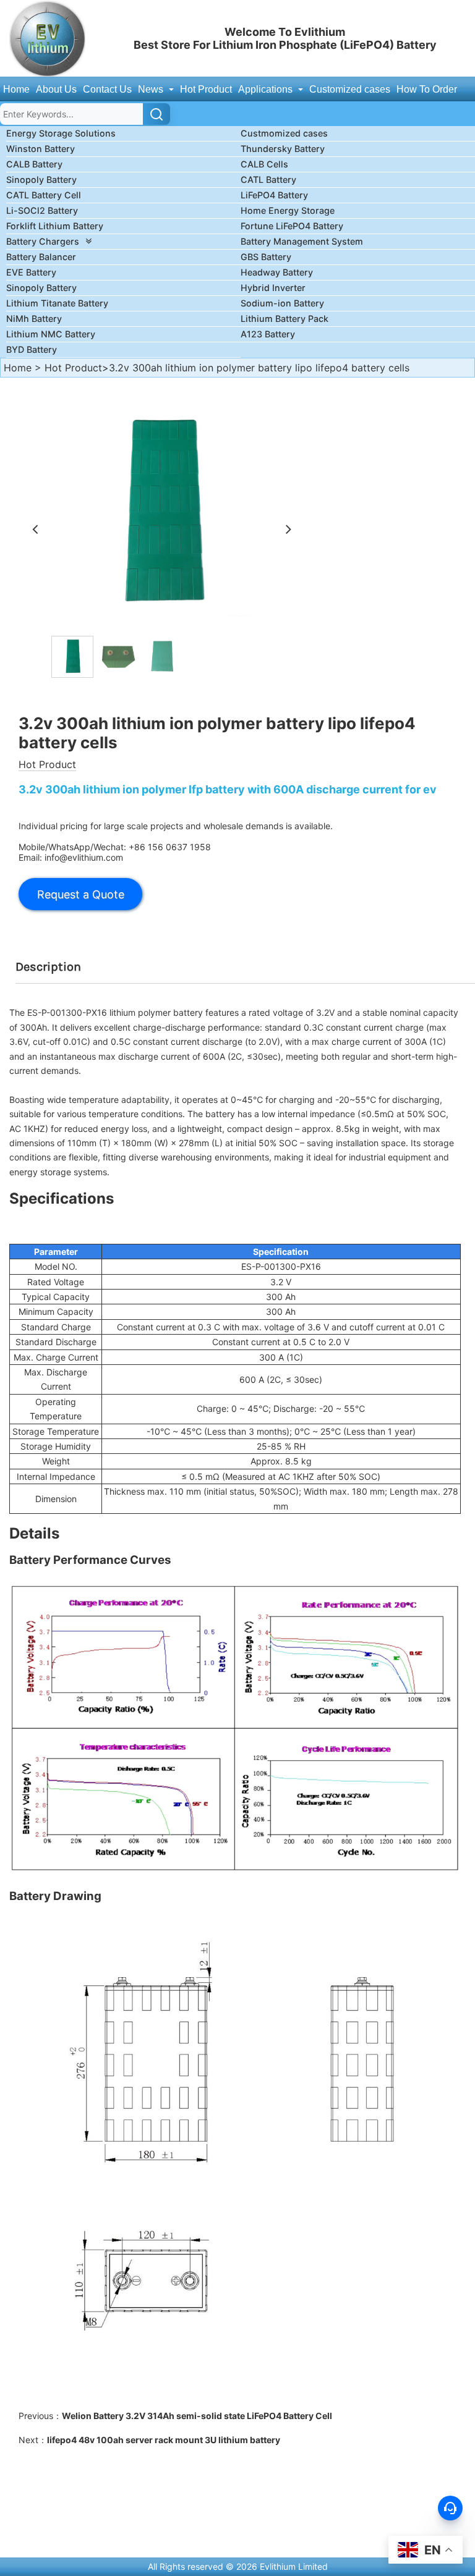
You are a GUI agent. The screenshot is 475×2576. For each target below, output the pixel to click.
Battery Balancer (41, 257)
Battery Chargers (43, 241)
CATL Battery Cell (44, 195)
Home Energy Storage (288, 210)
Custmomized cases (284, 133)
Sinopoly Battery (41, 179)
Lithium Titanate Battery (57, 303)
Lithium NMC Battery (51, 334)
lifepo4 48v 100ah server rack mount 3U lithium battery (164, 2440)
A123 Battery (268, 334)
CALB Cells (264, 164)
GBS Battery (266, 257)
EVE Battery (31, 272)
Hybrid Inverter (273, 288)
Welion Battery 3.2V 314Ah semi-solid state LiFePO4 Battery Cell (197, 2416)
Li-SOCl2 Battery (42, 210)
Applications (267, 89)
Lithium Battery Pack (285, 319)
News (152, 89)
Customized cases (350, 89)
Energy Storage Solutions (61, 133)
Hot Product (206, 89)
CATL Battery (268, 179)
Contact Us (107, 89)
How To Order (427, 89)
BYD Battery (32, 349)
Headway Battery (277, 272)
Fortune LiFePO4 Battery (292, 226)
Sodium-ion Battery (282, 303)
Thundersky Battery (283, 149)
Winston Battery (41, 149)
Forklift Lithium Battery (55, 226)
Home (16, 89)
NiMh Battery (34, 319)
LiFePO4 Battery (274, 195)
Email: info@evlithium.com (71, 857)
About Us (56, 89)
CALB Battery (34, 164)
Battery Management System (302, 241)
